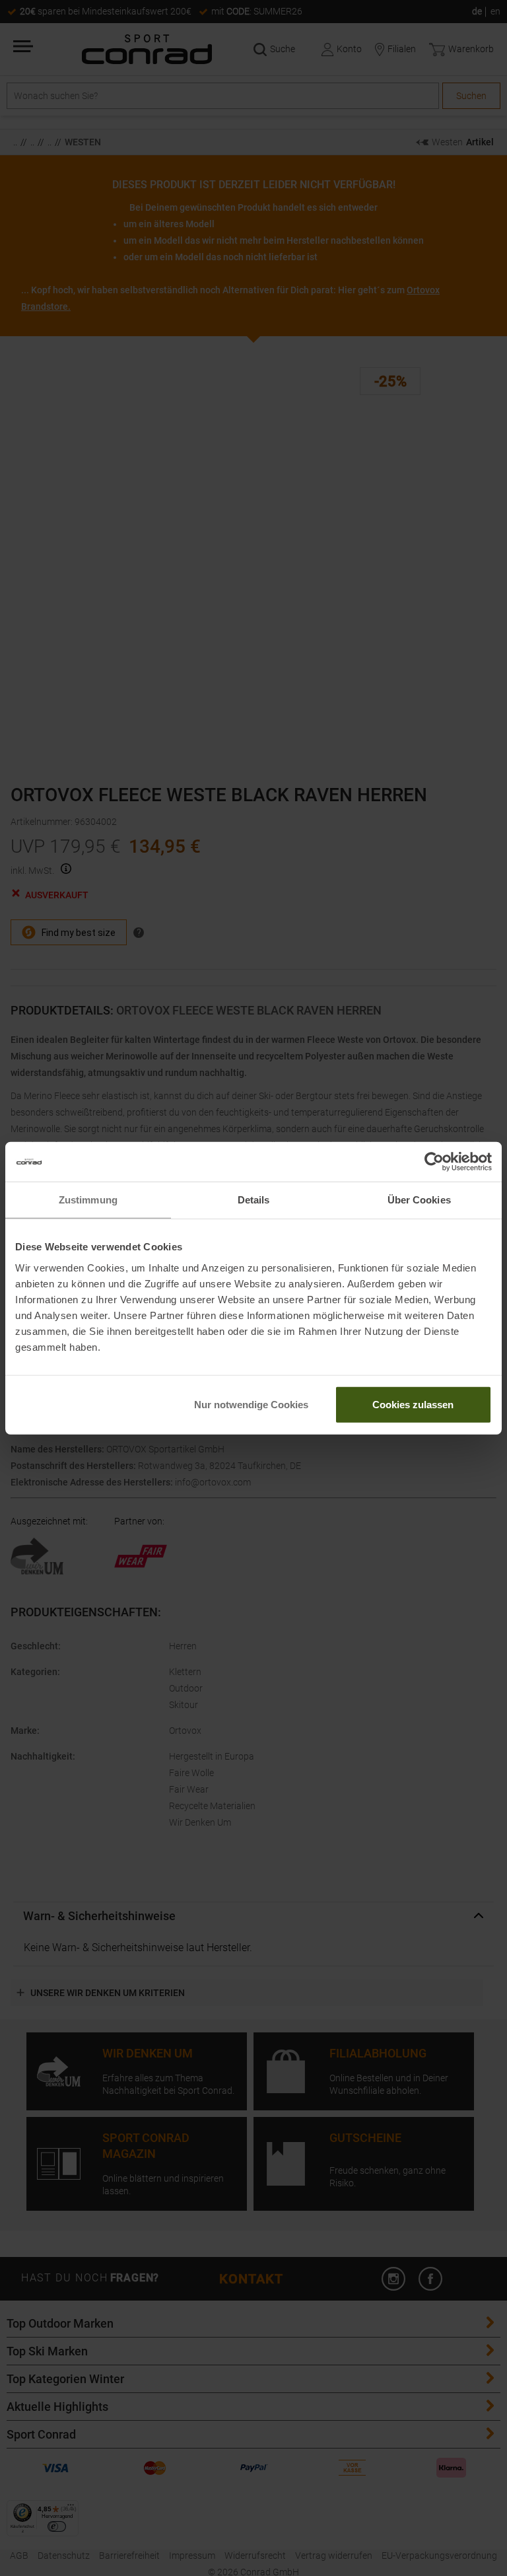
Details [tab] (254, 1200)
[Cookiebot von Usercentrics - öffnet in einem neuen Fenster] (434, 1162)
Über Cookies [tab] (419, 1200)
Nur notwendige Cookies (251, 1404)
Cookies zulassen (413, 1404)
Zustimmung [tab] (88, 1200)
